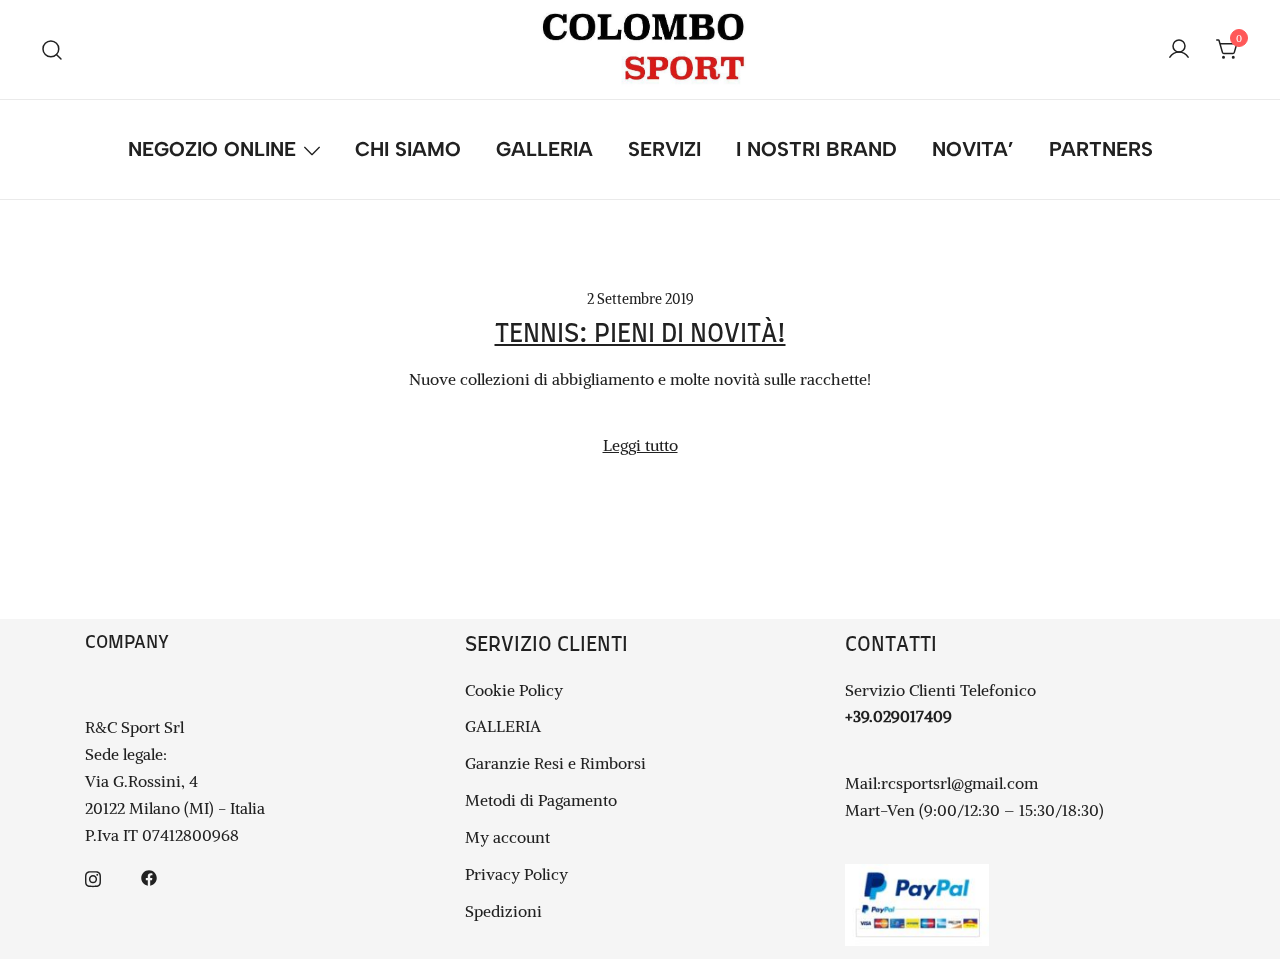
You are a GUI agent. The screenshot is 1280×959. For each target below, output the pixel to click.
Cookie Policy (514, 690)
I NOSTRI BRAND (816, 149)
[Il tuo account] (1179, 50)
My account (507, 837)
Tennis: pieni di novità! (640, 334)
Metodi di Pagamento (541, 800)
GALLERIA (544, 149)
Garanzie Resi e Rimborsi (555, 763)
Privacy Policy (516, 874)
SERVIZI (664, 149)
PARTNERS (1101, 149)
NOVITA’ (973, 149)
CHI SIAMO (408, 149)
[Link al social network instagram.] (93, 876)
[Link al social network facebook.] (149, 876)
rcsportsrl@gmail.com (959, 783)
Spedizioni (503, 911)
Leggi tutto (640, 445)
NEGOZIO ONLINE (212, 149)
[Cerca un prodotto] (52, 49)
